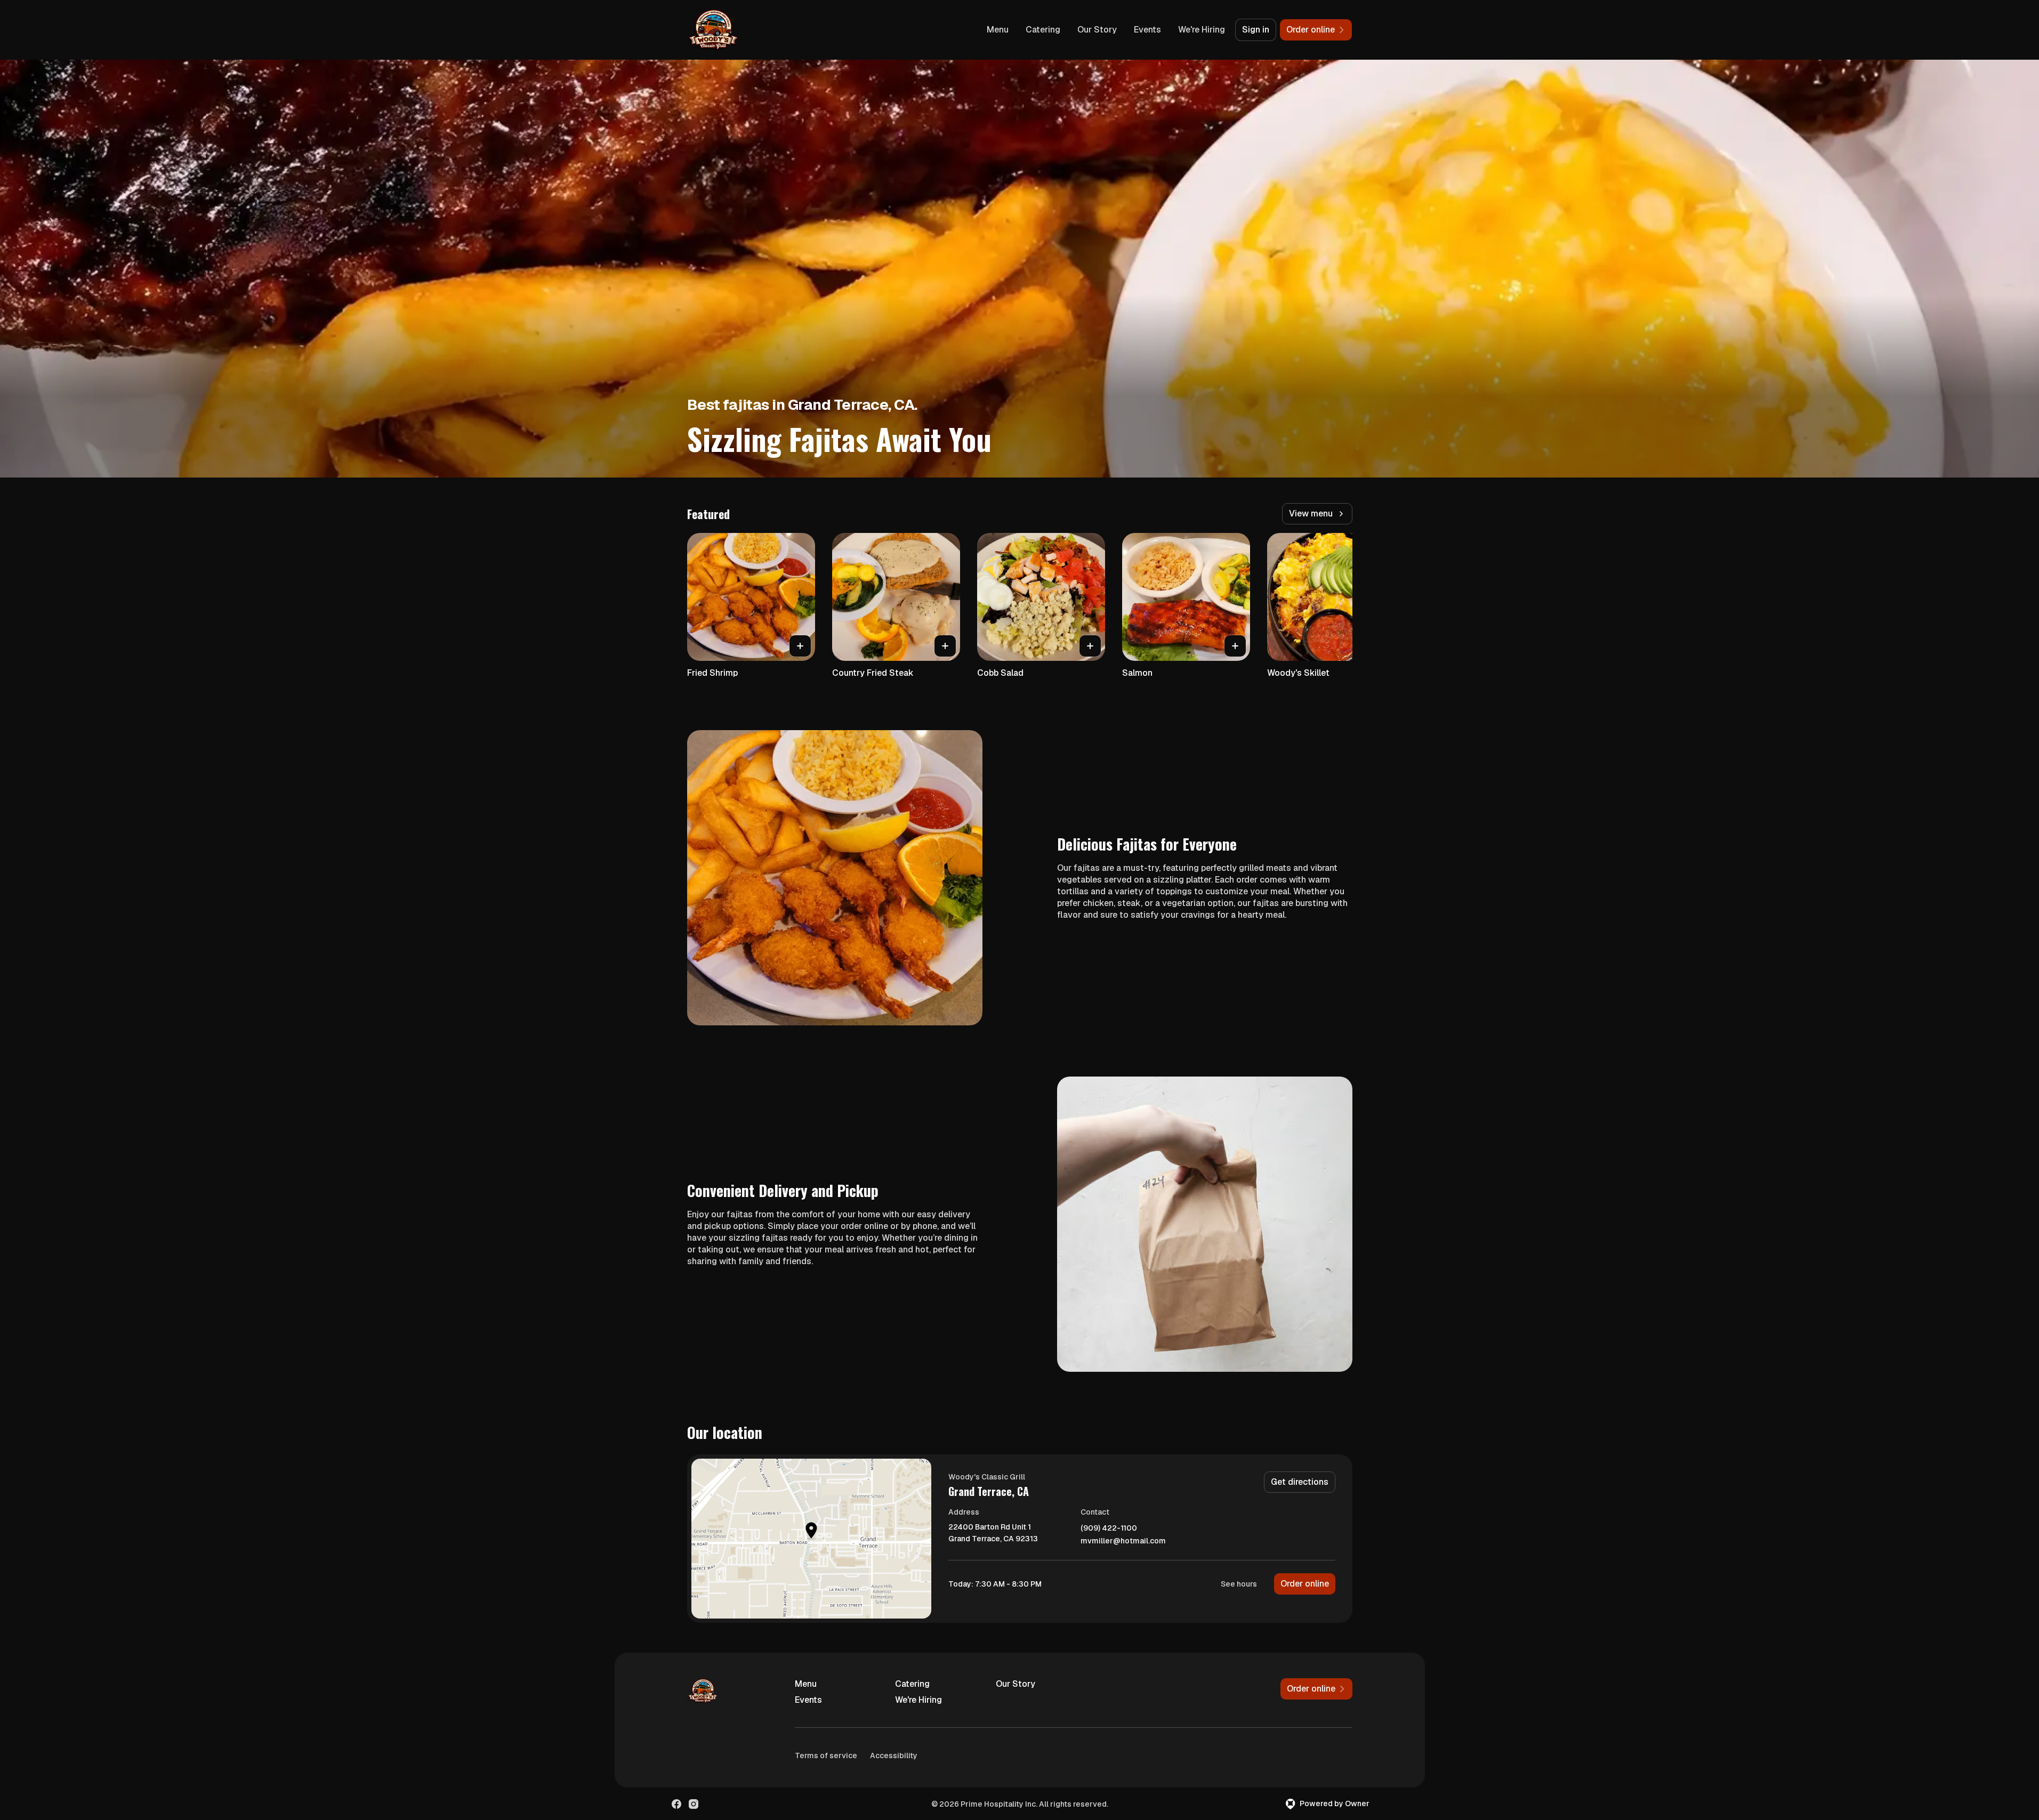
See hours (1239, 1584)
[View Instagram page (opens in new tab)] (694, 1804)
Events (1147, 30)
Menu (998, 30)
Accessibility (894, 1756)
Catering (1043, 30)
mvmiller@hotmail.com (1123, 1541)
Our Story (1097, 30)
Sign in (1256, 30)
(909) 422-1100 (1109, 1528)
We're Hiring (1202, 30)
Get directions (1300, 1482)
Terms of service (826, 1756)
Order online (1305, 1584)
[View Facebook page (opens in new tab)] (676, 1804)
